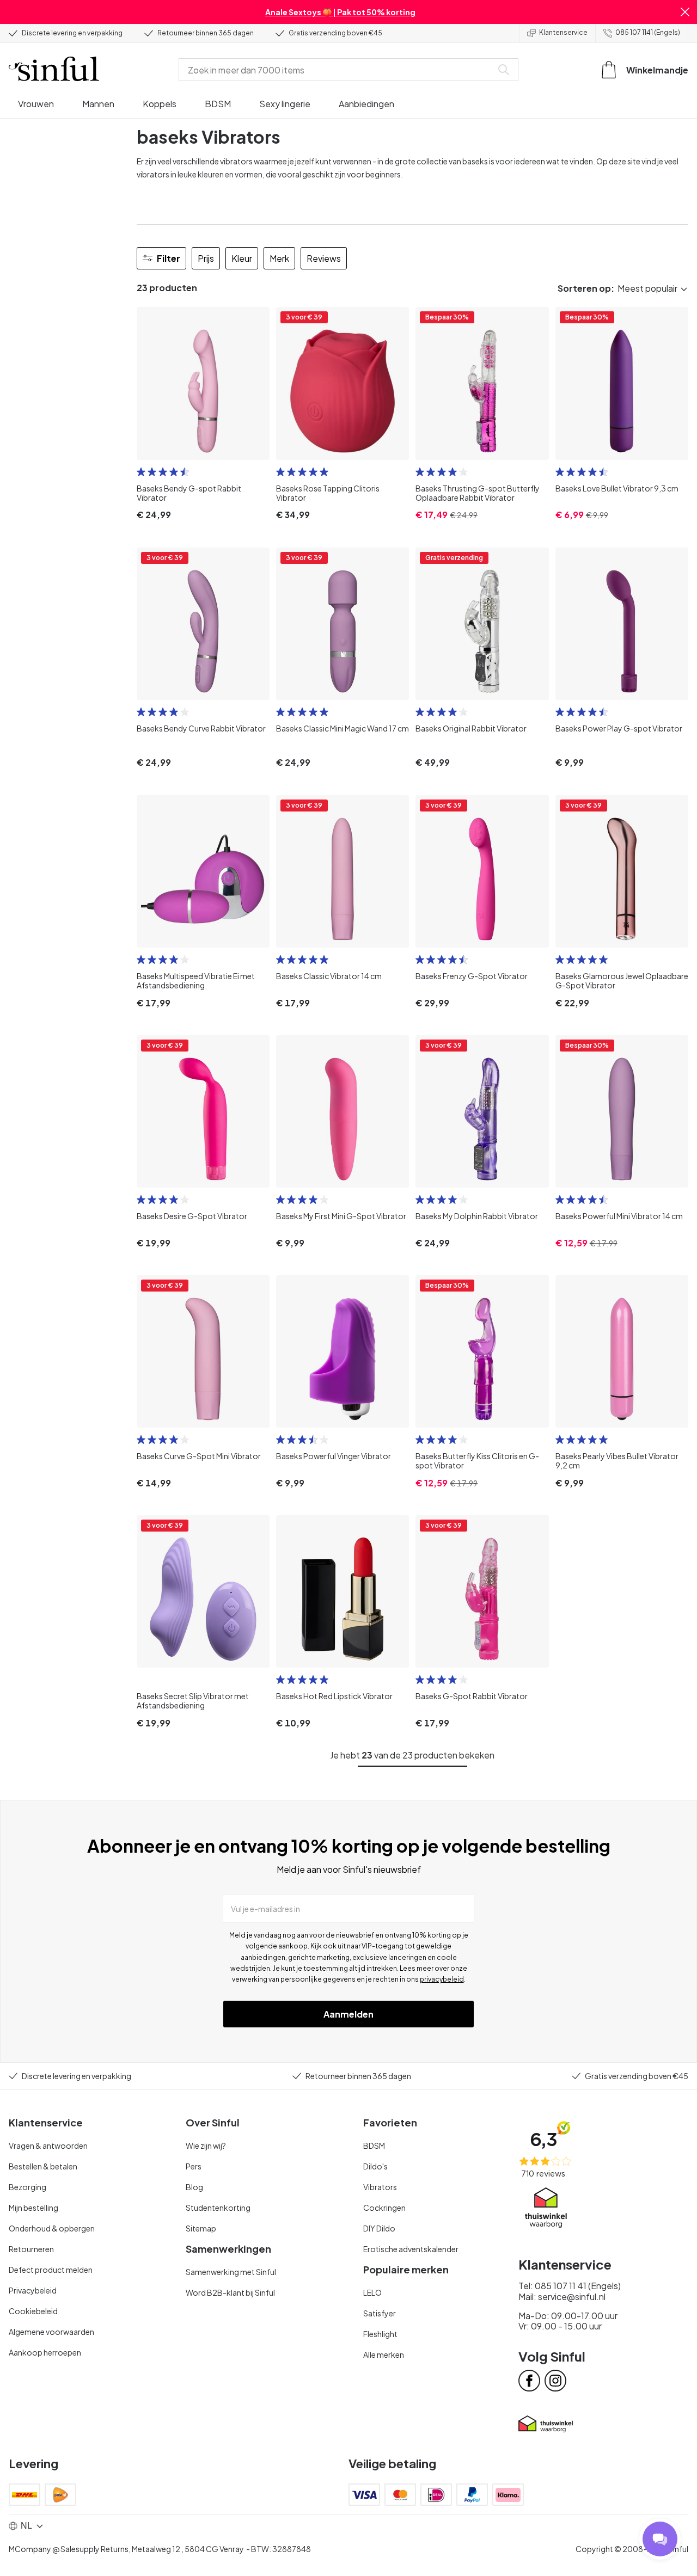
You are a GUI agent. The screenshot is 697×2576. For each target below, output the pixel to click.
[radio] (141, 472)
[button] (685, 12)
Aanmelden (348, 2014)
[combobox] (338, 70)
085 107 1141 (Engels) (648, 32)
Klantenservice (563, 32)
